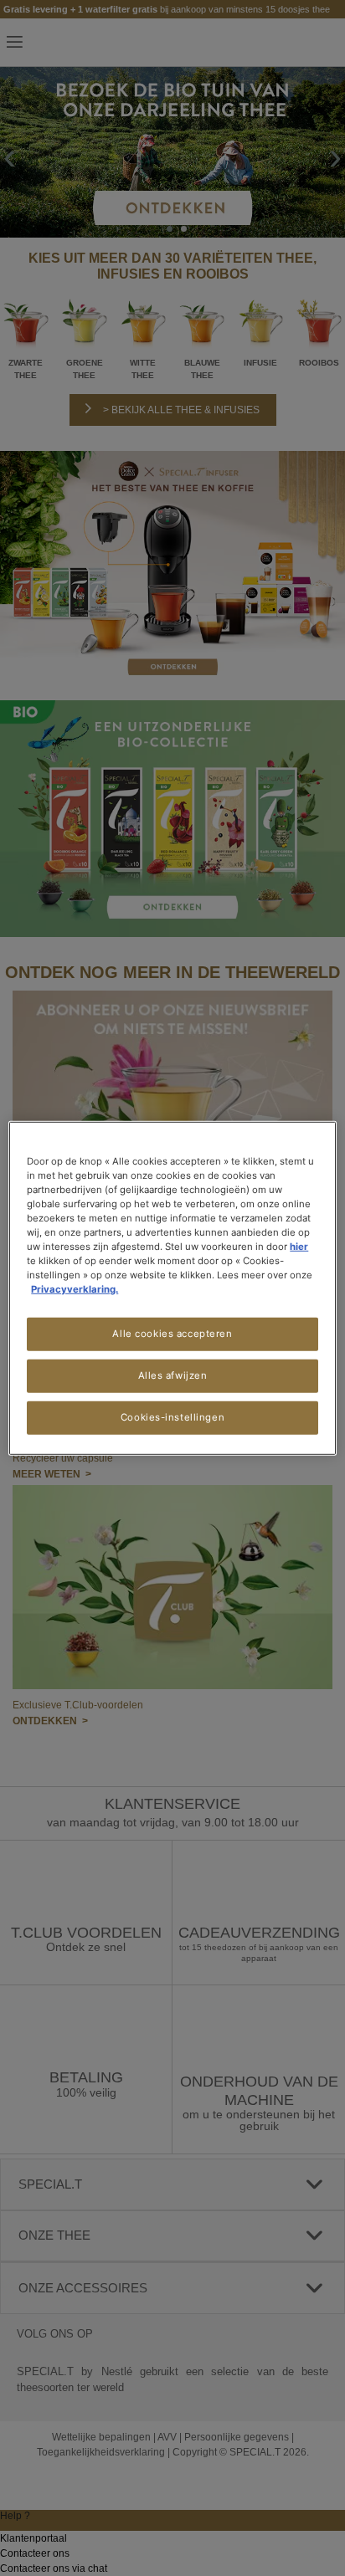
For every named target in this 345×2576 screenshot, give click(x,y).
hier (299, 1247)
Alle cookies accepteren (172, 1334)
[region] (172, 1288)
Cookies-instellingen (172, 1417)
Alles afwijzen (173, 1375)
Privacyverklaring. (75, 1289)
